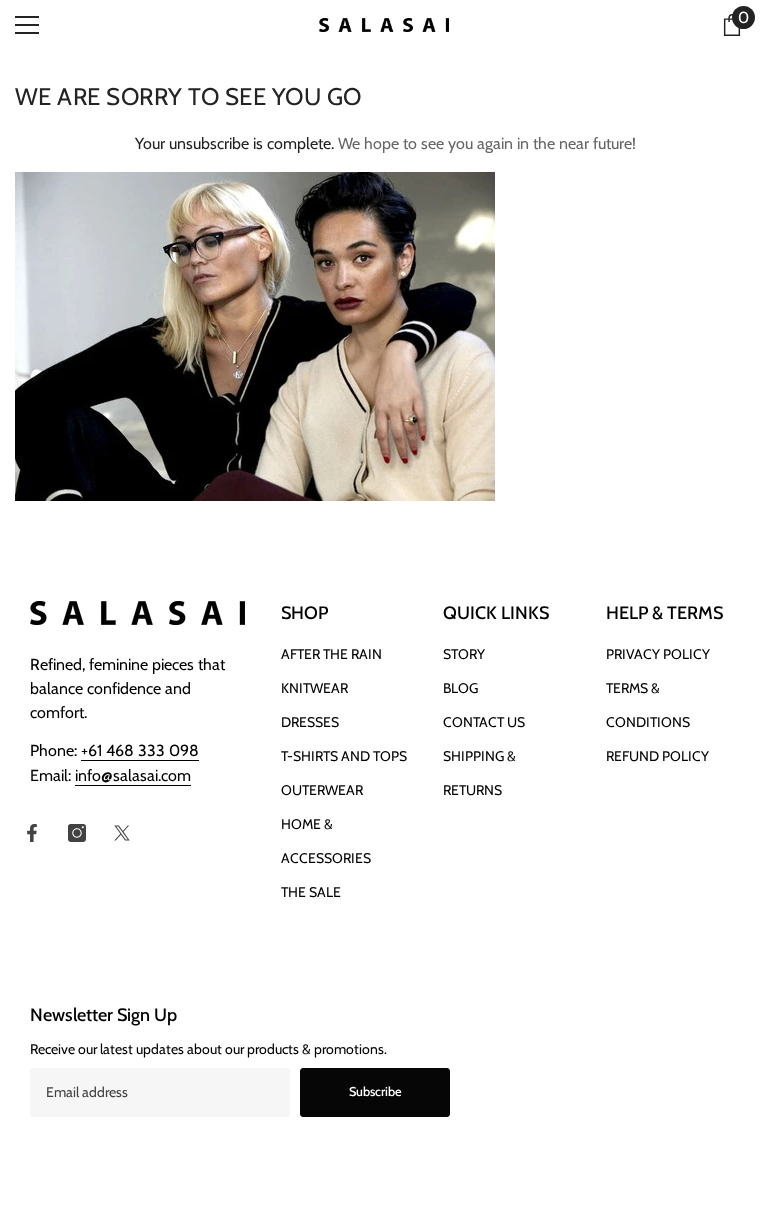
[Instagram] (77, 833)
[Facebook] (32, 833)
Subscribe (375, 1091)
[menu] (27, 25)
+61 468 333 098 (140, 750)
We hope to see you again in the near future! (487, 143)
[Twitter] (122, 833)
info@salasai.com (133, 775)
